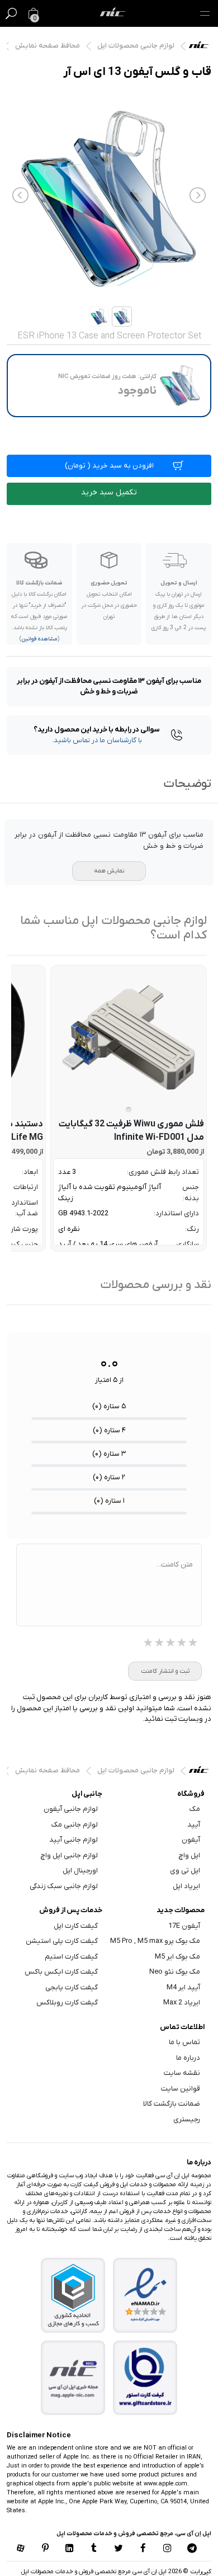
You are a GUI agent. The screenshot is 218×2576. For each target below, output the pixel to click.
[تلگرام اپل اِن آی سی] (192, 2549)
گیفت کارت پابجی (72, 1987)
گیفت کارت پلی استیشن (62, 1941)
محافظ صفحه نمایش (48, 46)
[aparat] (21, 2549)
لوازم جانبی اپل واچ (69, 1855)
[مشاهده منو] (205, 13)
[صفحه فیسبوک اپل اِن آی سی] (143, 2549)
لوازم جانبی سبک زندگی (64, 1886)
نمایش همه (109, 871)
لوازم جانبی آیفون (71, 1809)
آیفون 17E (184, 1926)
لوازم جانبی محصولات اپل (136, 46)
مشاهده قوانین (39, 639)
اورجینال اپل (80, 1870)
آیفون (191, 1840)
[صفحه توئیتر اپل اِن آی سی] (119, 2549)
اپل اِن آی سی (202, 48)
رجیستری (187, 2119)
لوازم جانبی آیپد (74, 1840)
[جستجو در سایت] (11, 13)
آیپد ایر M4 (183, 1987)
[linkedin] (69, 2549)
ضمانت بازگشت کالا (172, 2104)
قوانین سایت (181, 2089)
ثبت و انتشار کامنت (165, 1671)
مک (195, 1809)
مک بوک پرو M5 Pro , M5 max (155, 1941)
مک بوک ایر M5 (177, 1957)
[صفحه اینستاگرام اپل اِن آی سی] (168, 2549)
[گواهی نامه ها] (145, 2295)
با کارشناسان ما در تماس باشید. (97, 740)
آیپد (194, 1825)
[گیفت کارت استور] (145, 2378)
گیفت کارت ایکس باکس (61, 1972)
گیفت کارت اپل (76, 1926)
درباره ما (188, 2058)
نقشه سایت (182, 2073)
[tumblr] (94, 2549)
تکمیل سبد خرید (109, 492)
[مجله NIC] (73, 2378)
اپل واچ (189, 1855)
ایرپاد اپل (186, 1886)
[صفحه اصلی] (113, 13)
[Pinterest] (45, 2549)
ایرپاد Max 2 (182, 2002)
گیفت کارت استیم (71, 1957)
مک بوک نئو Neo (175, 1972)
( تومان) (109, 466)
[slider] (170, 1644)
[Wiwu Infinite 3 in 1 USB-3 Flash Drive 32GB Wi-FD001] (129, 1037)
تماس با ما (184, 2042)
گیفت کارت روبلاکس (67, 2002)
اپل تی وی (185, 1870)
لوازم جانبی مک (75, 1825)
